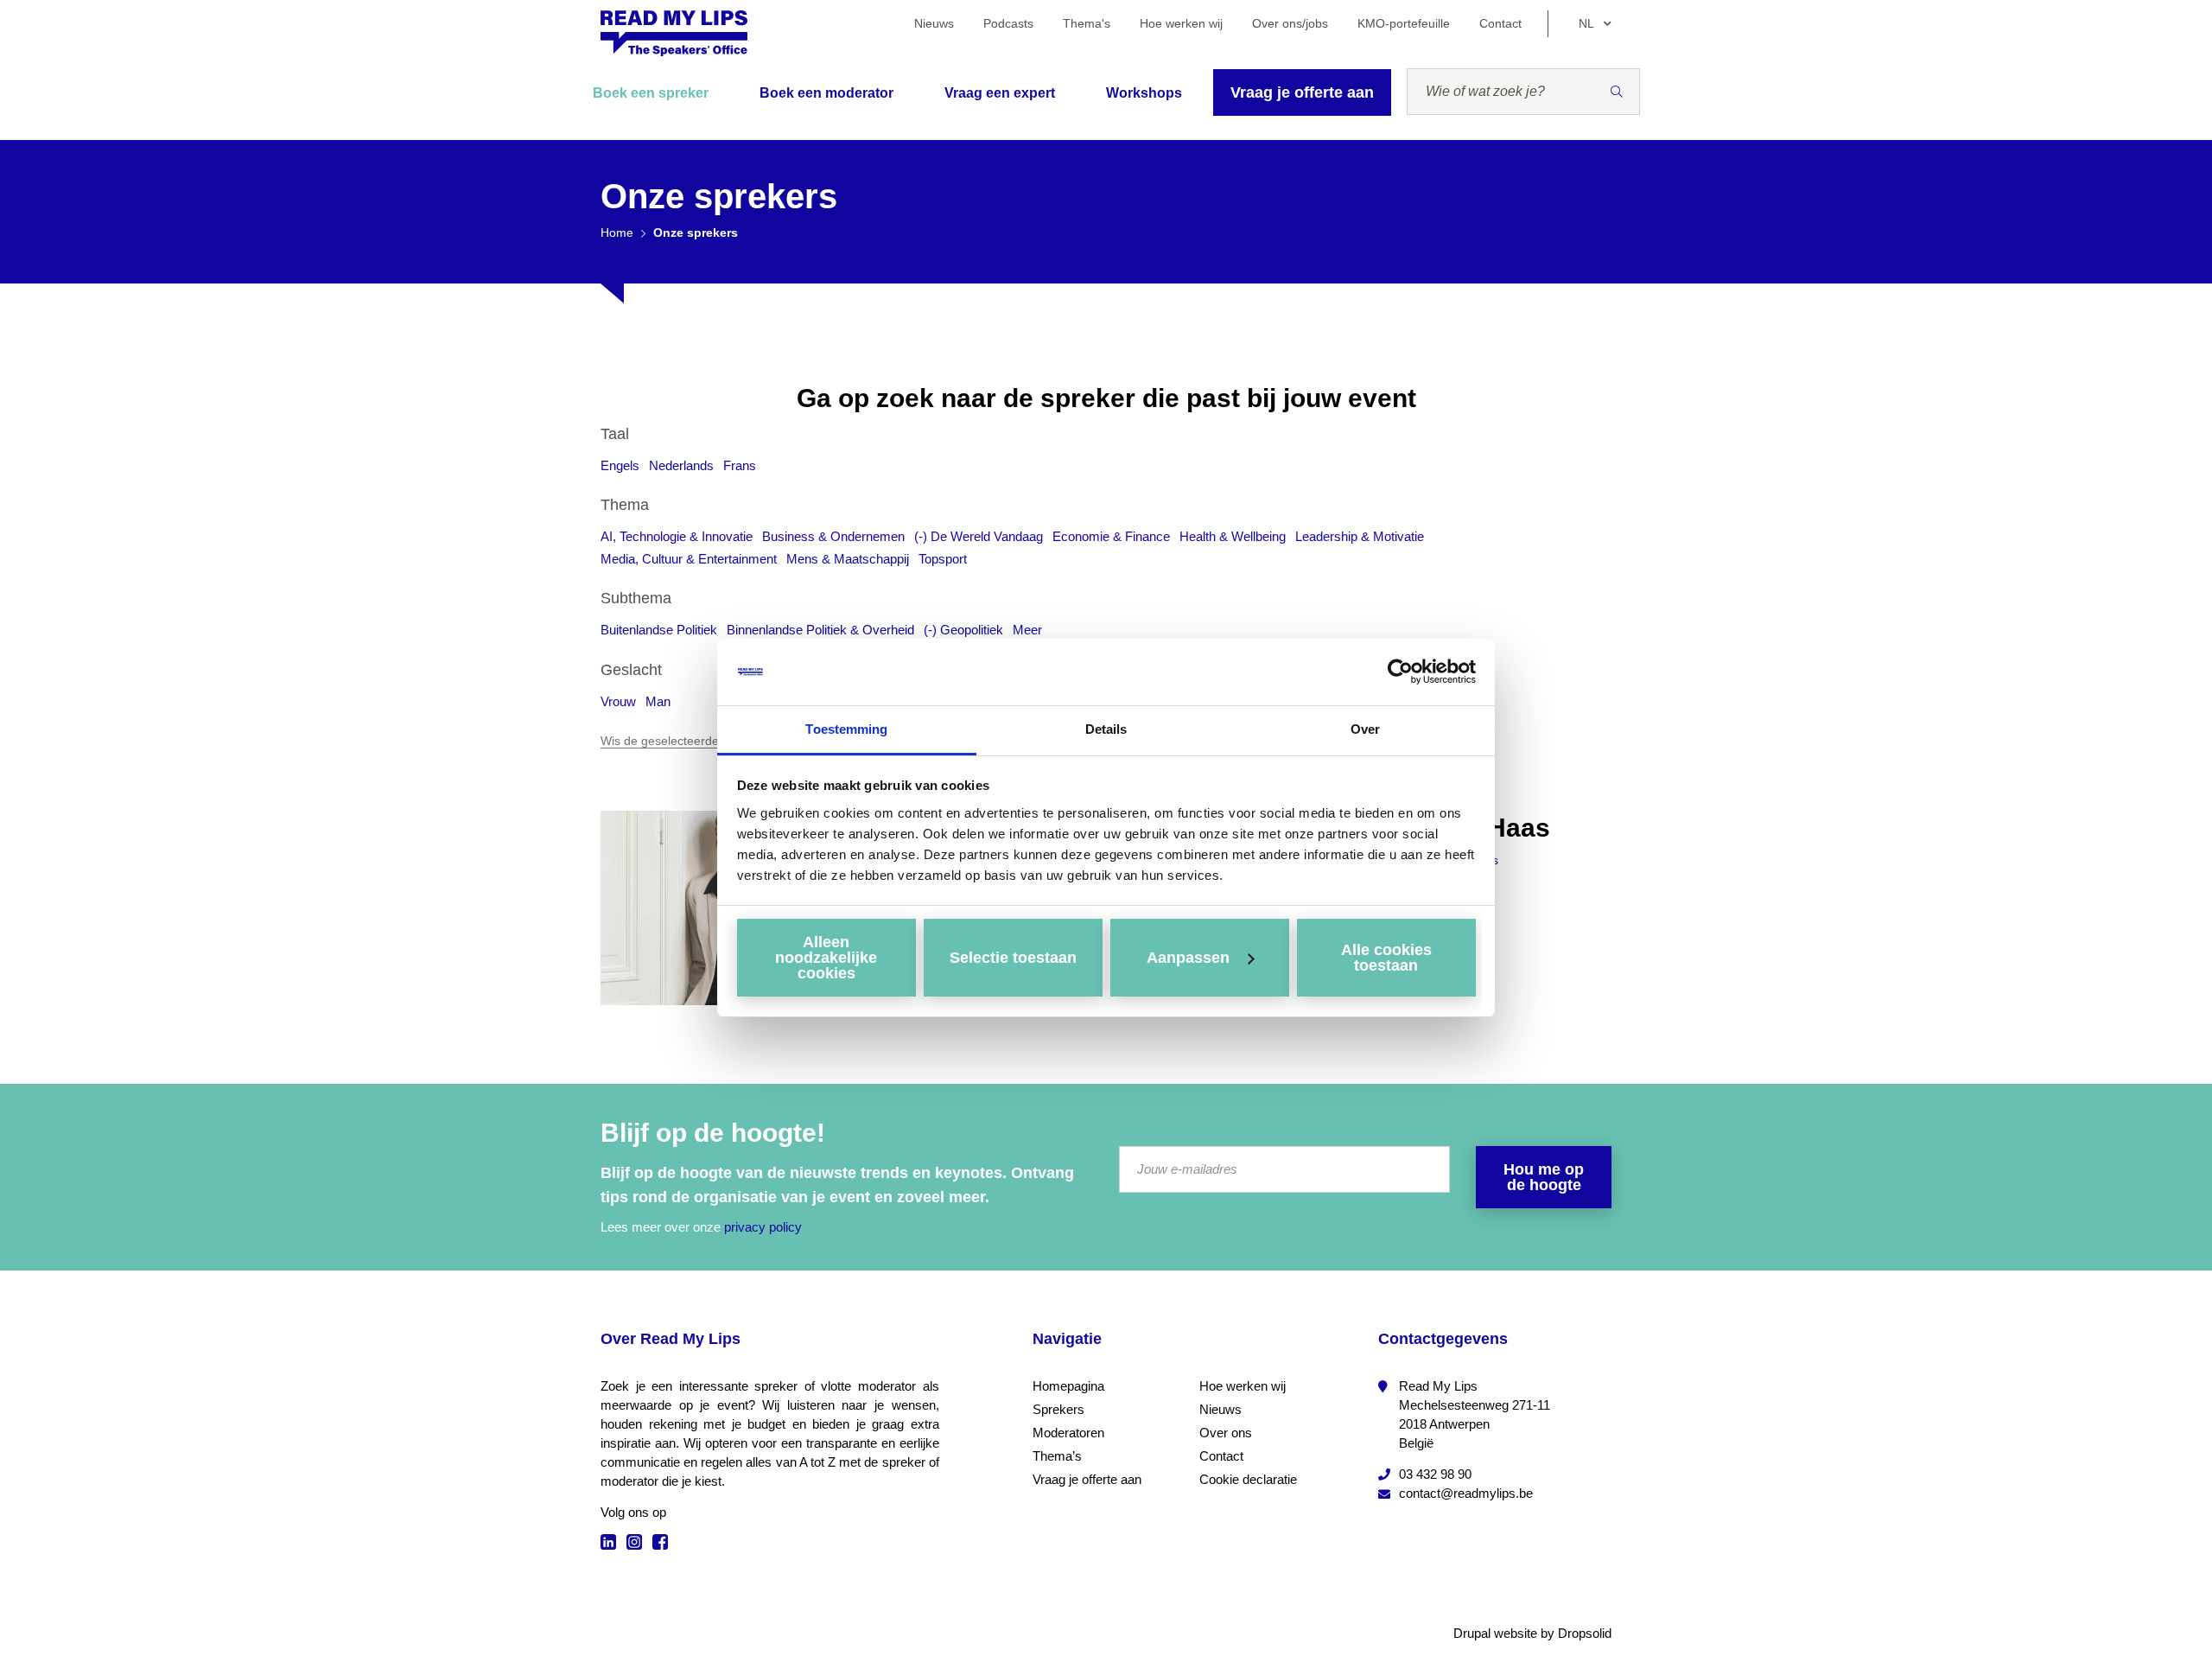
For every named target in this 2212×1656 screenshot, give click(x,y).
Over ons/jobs (1290, 23)
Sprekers (1058, 1409)
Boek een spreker (651, 93)
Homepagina (1068, 1386)
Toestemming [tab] (846, 729)
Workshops (1144, 93)
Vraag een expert (1000, 93)
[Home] (674, 33)
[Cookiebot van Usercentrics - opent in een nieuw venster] (1400, 672)
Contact (1500, 23)
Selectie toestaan (1013, 958)
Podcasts (1008, 23)
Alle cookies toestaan (1386, 958)
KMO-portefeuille (1404, 23)
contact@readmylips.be (1466, 1493)
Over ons (1226, 1433)
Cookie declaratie (1248, 1479)
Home (617, 232)
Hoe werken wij (1181, 23)
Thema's (1087, 23)
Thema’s (1057, 1456)
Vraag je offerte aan (1302, 92)
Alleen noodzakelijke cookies (826, 958)
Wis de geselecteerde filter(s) (680, 741)
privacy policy (763, 1227)
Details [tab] (1106, 729)
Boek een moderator (826, 93)
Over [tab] (1365, 729)
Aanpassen (1188, 958)
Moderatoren (1068, 1433)
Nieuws (934, 23)
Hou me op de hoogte (1544, 1177)
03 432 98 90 (1435, 1474)
